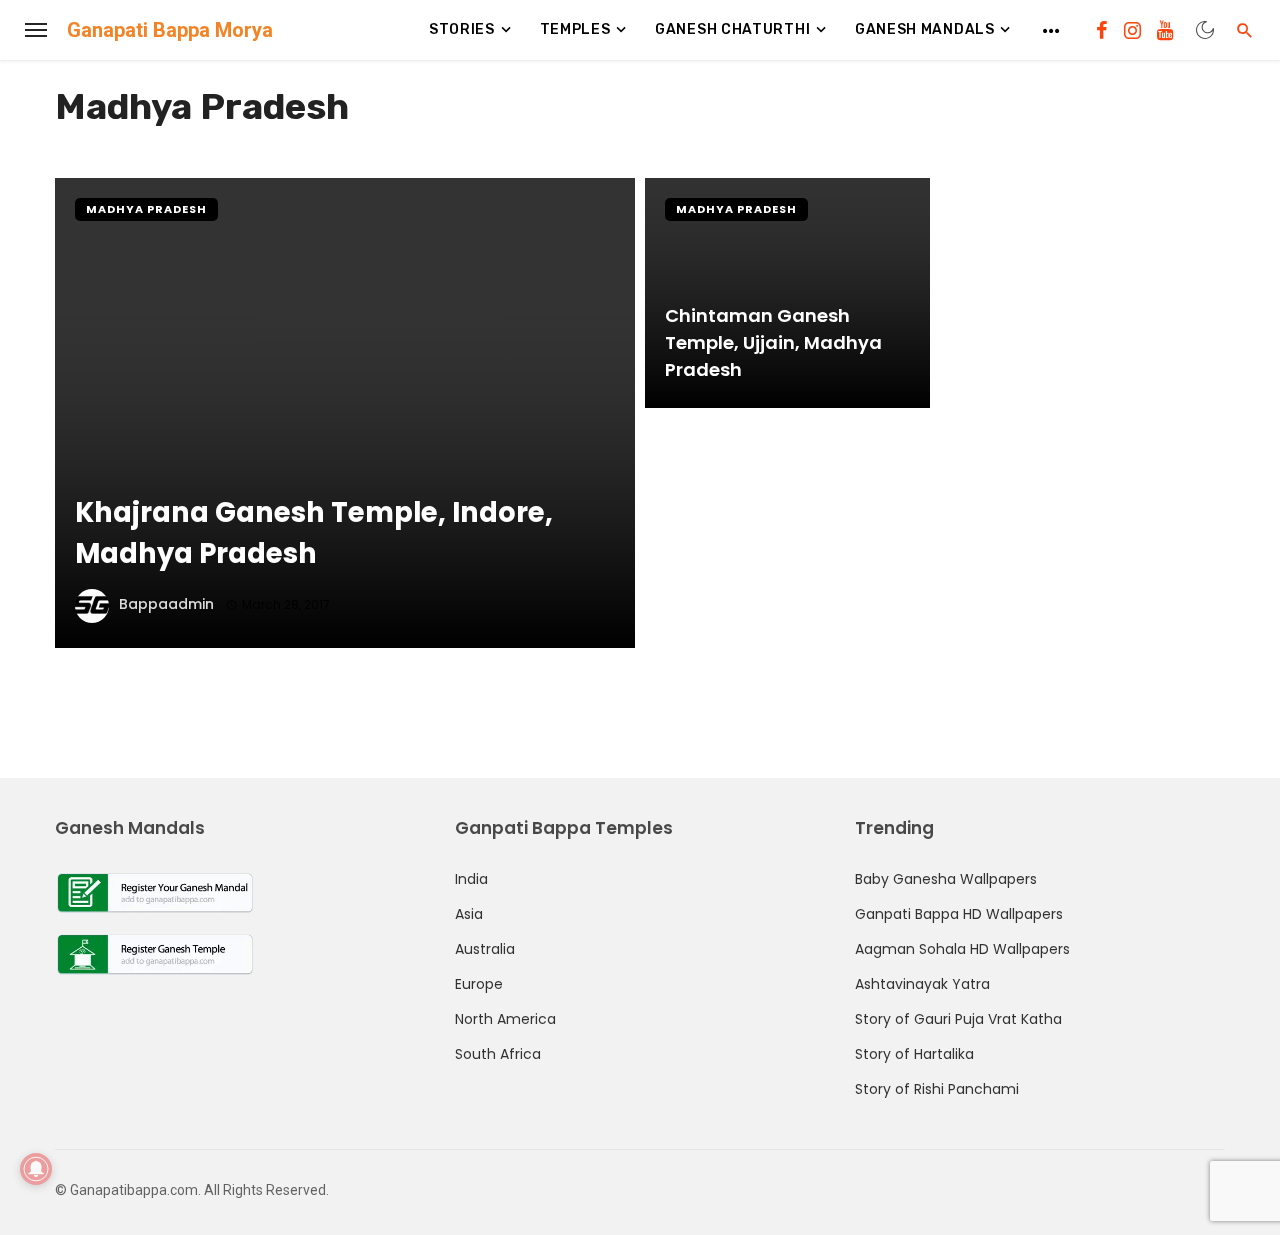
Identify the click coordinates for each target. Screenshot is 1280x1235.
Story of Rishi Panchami (937, 1089)
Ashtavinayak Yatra (922, 984)
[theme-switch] (1205, 30)
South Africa (498, 1054)
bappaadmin (166, 604)
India (471, 879)
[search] (1245, 30)
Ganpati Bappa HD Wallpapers (959, 914)
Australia (485, 949)
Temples (575, 29)
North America (505, 1019)
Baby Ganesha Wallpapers (946, 879)
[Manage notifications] (36, 1169)
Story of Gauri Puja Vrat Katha (958, 1019)
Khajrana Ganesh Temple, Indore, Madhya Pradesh (314, 533)
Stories (462, 29)
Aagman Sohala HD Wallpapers (962, 949)
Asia (469, 914)
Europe (479, 984)
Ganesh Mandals (925, 29)
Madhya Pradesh (146, 209)
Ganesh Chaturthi (732, 29)
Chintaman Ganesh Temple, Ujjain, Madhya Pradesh (773, 342)
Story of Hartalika (914, 1054)
